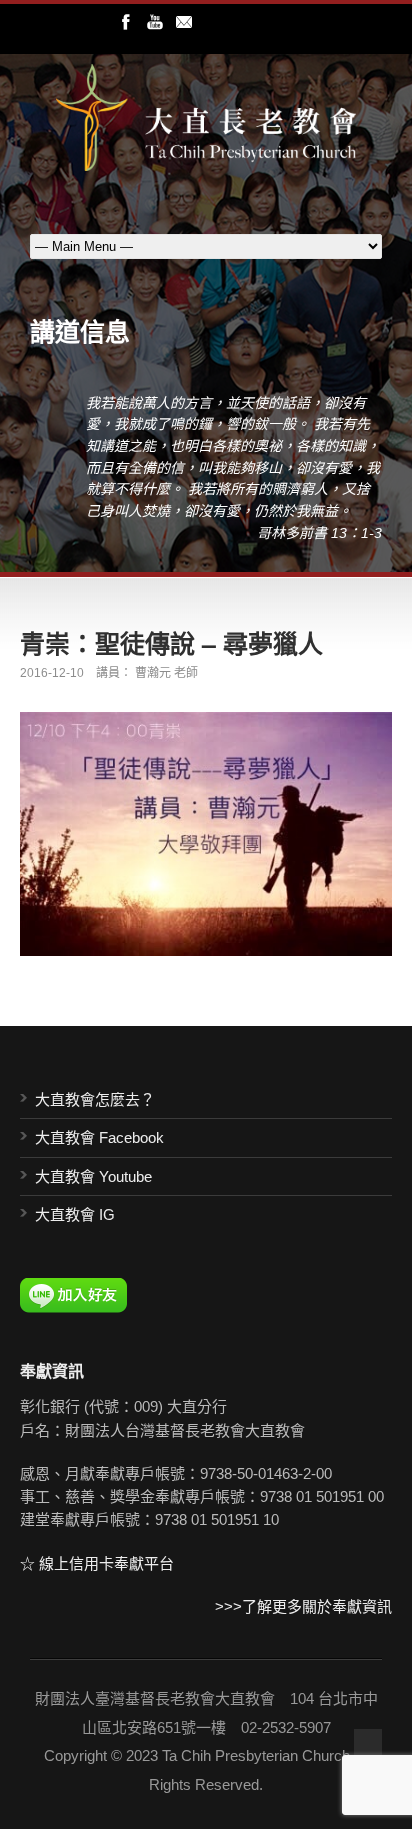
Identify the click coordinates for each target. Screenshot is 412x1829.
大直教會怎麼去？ (95, 1099)
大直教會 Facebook (99, 1137)
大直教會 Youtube (93, 1176)
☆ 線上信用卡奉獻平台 (97, 1563)
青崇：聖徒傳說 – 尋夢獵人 (171, 643)
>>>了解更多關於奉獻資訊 (303, 1606)
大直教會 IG (75, 1214)
